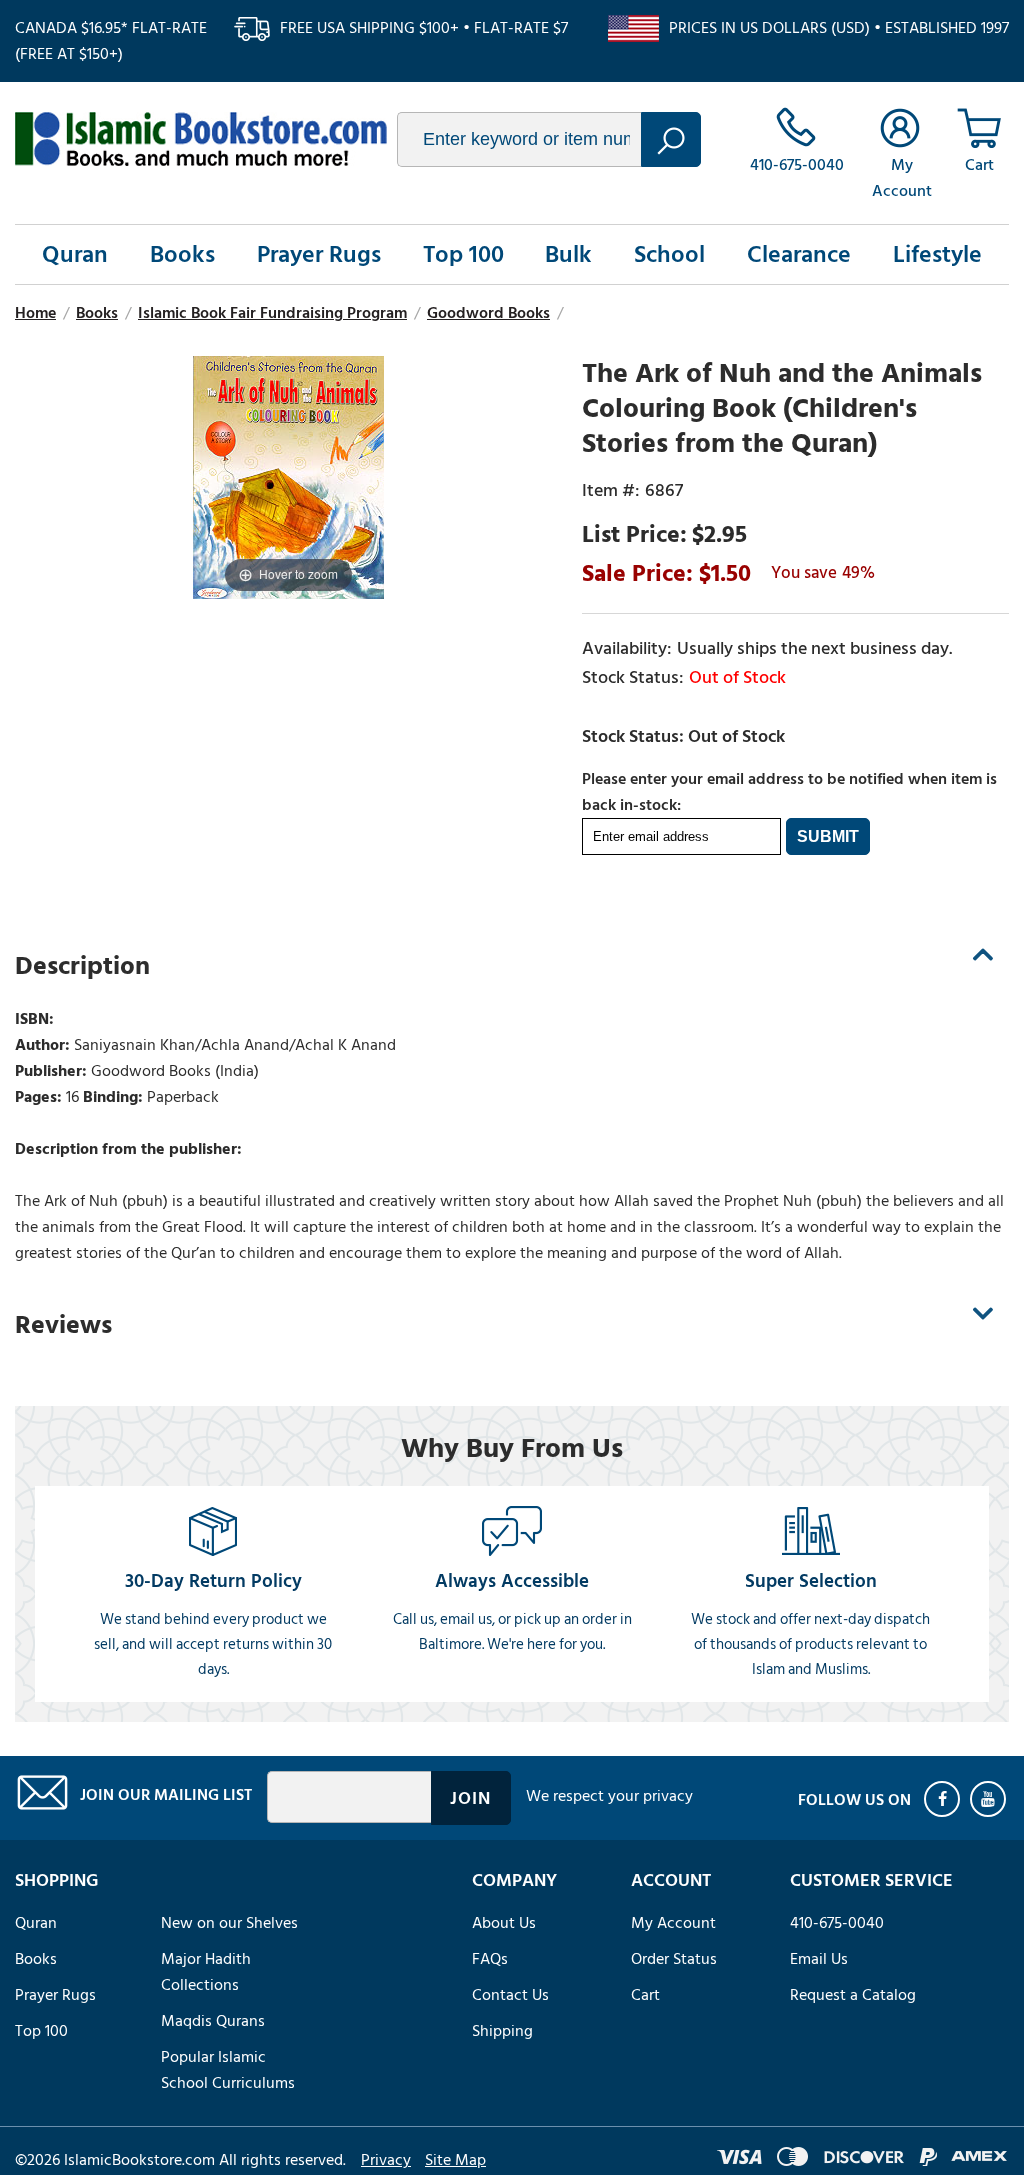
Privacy (386, 2160)
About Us (504, 1923)
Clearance (799, 254)
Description (82, 966)
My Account (673, 1923)
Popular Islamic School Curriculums (228, 2070)
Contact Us (510, 1995)
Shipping (502, 2031)
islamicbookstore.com (201, 139)
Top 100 (463, 254)
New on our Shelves (229, 1923)
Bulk (568, 254)
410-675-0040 (837, 1923)
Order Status (674, 1959)
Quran (75, 254)
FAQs (490, 1959)
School (669, 254)
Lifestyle (937, 254)
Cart (645, 1995)
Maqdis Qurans (213, 2021)
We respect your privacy (609, 1796)
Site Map (455, 2160)
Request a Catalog (853, 1995)
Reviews (63, 1325)
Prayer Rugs (319, 254)
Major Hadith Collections (206, 1972)
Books (182, 254)
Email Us (819, 1959)
